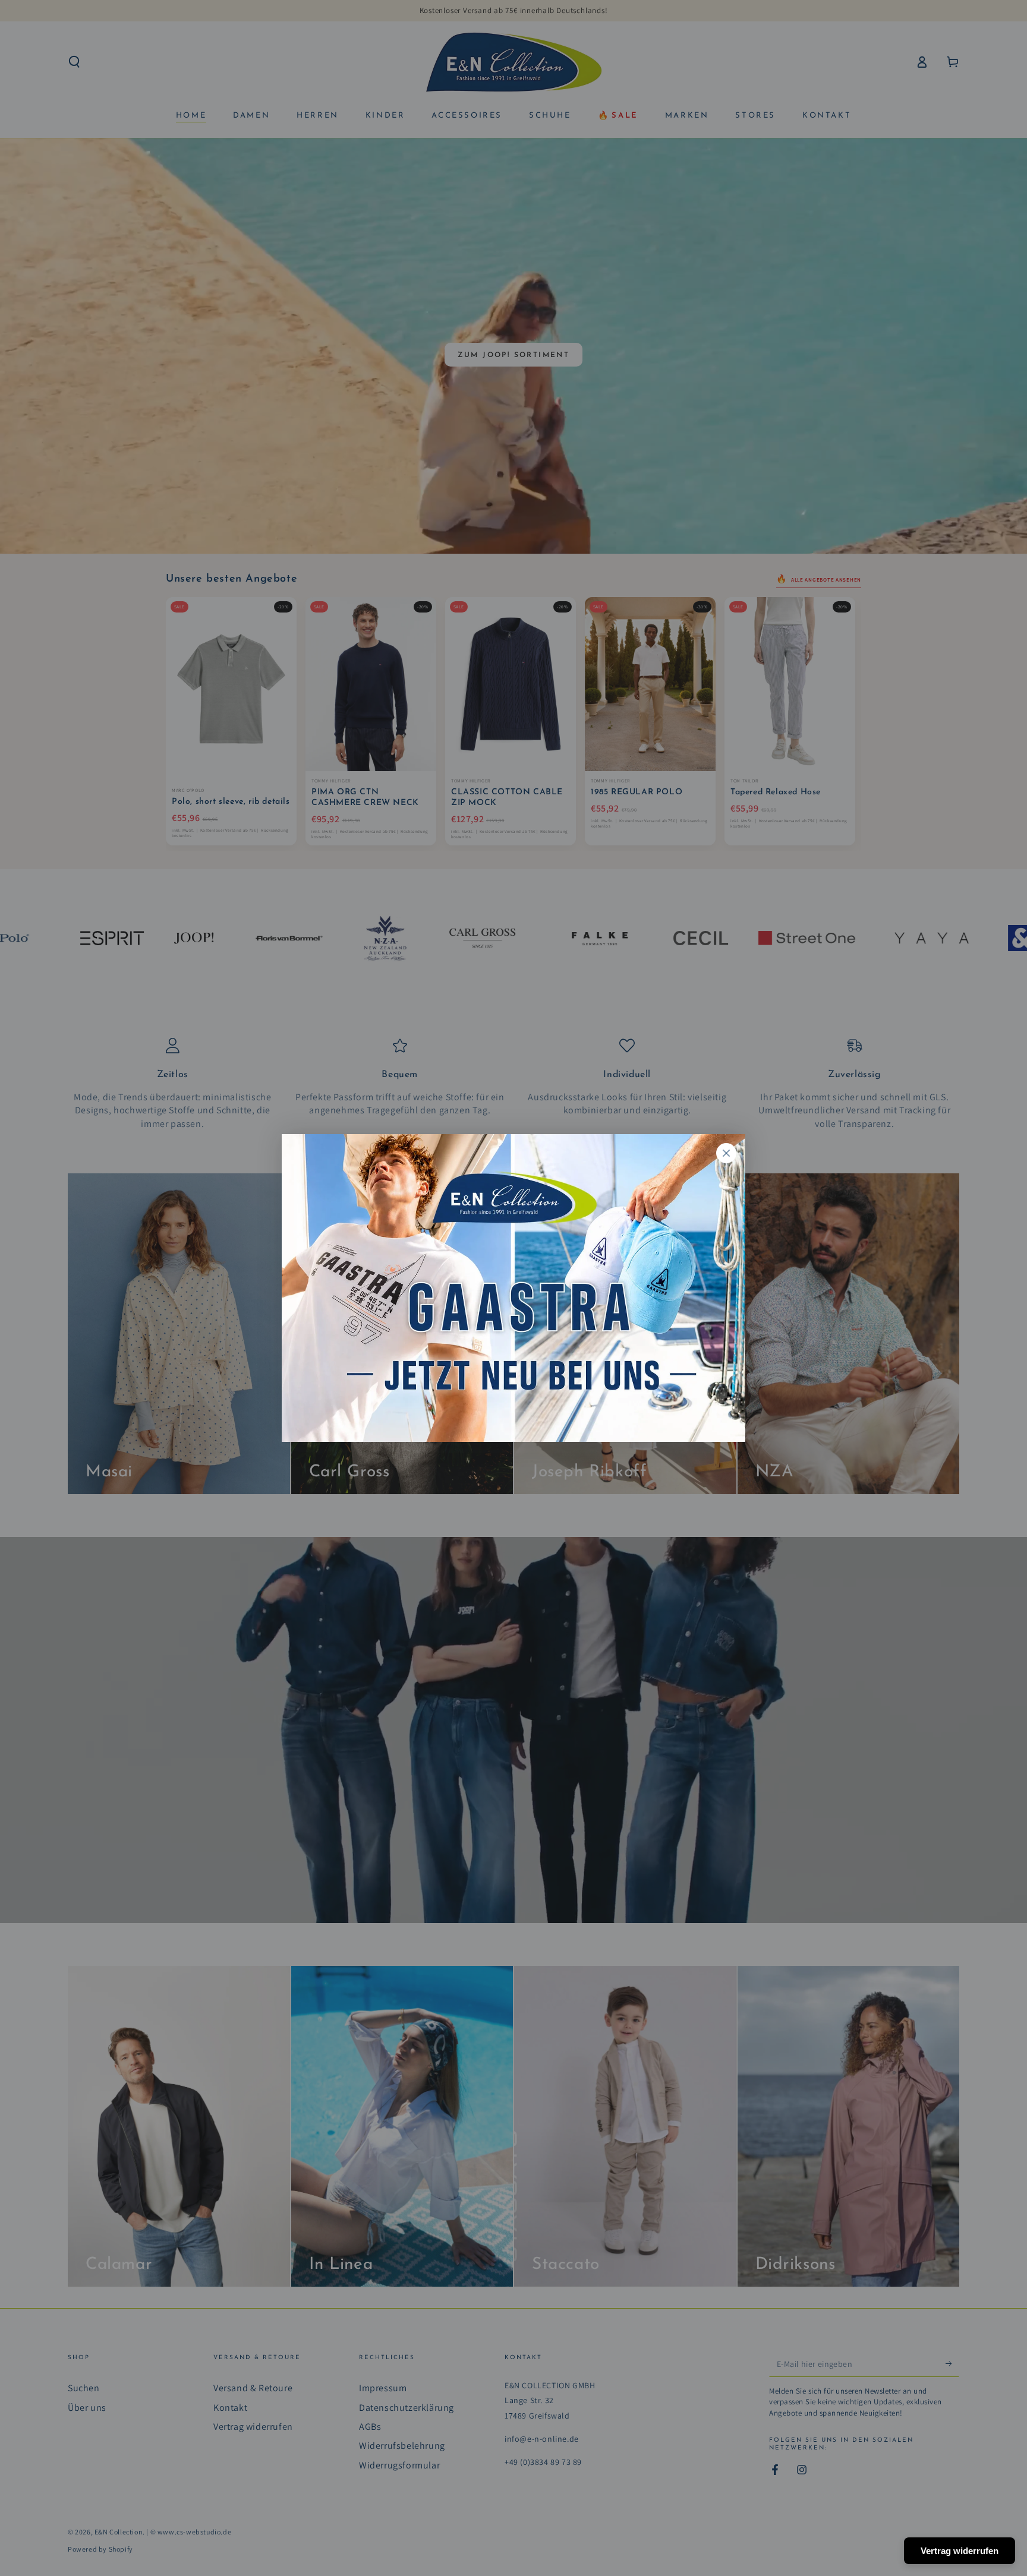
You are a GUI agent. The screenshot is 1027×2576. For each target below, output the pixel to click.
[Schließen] (726, 1153)
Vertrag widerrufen (960, 2551)
